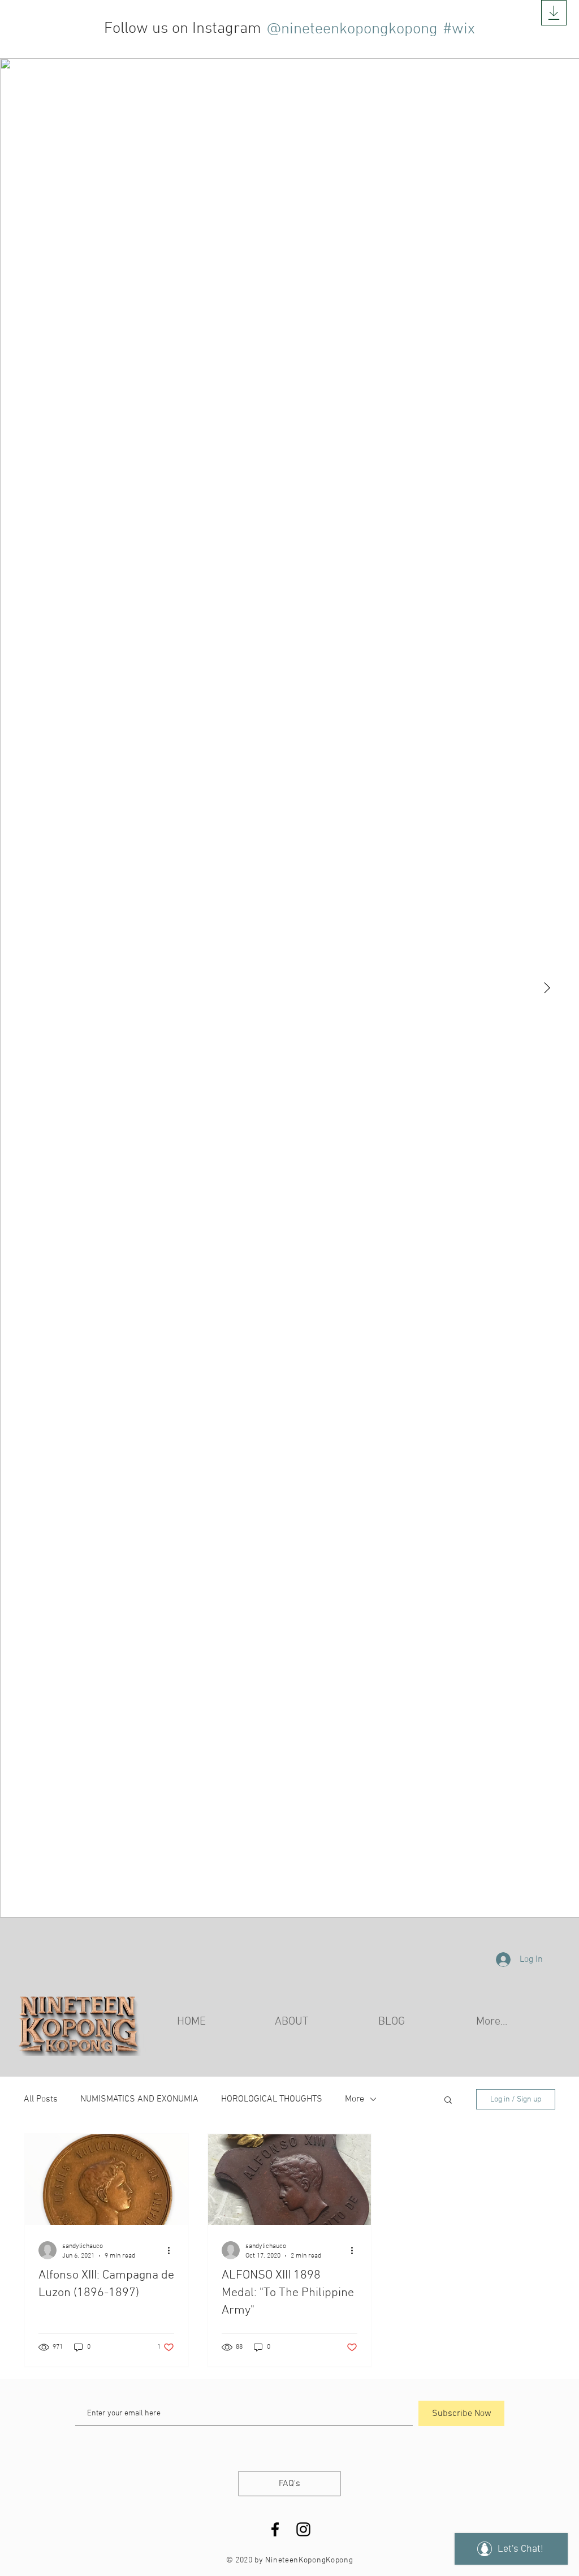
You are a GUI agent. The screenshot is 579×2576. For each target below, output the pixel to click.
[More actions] (172, 2250)
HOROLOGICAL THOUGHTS (272, 2099)
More (355, 2099)
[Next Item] (547, 988)
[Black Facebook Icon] (275, 2529)
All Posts (41, 2099)
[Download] (554, 13)
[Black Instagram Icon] (303, 2529)
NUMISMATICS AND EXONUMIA (139, 2099)
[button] (448, 2101)
